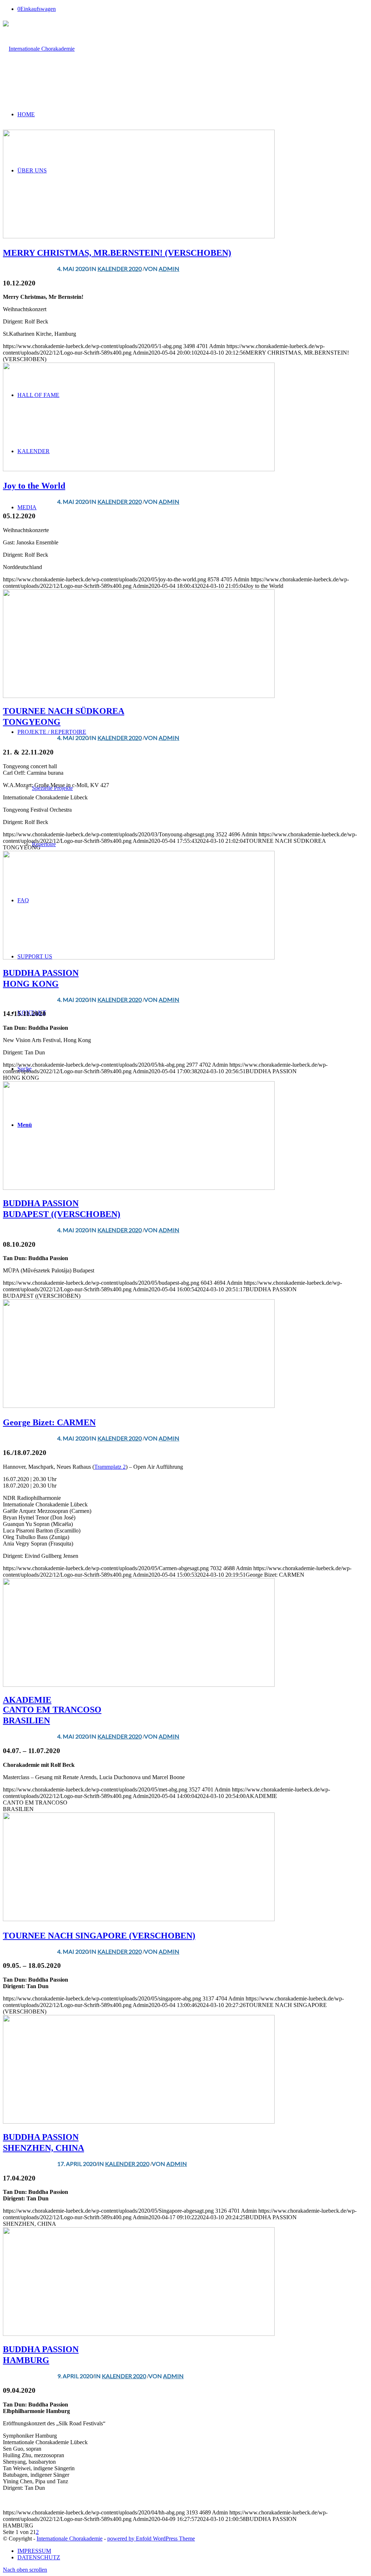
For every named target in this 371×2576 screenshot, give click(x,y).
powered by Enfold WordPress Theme (151, 2539)
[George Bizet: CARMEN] (139, 1406)
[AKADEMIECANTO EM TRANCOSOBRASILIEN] (139, 1685)
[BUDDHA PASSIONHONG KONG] (139, 957)
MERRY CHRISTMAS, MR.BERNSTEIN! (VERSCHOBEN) (117, 253)
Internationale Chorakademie (70, 2539)
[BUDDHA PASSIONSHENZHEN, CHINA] (139, 2122)
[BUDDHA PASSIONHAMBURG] (139, 2334)
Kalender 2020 (120, 269)
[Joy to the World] (139, 469)
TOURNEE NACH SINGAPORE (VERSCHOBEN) (99, 1936)
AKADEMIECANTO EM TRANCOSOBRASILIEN (52, 1710)
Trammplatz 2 (110, 1467)
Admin (169, 269)
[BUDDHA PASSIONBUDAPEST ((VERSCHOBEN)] (139, 1188)
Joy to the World (34, 486)
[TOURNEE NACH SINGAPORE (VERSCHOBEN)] (139, 1919)
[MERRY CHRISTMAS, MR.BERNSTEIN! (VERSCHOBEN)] (139, 236)
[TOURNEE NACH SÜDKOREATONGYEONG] (139, 696)
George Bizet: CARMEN (49, 1422)
